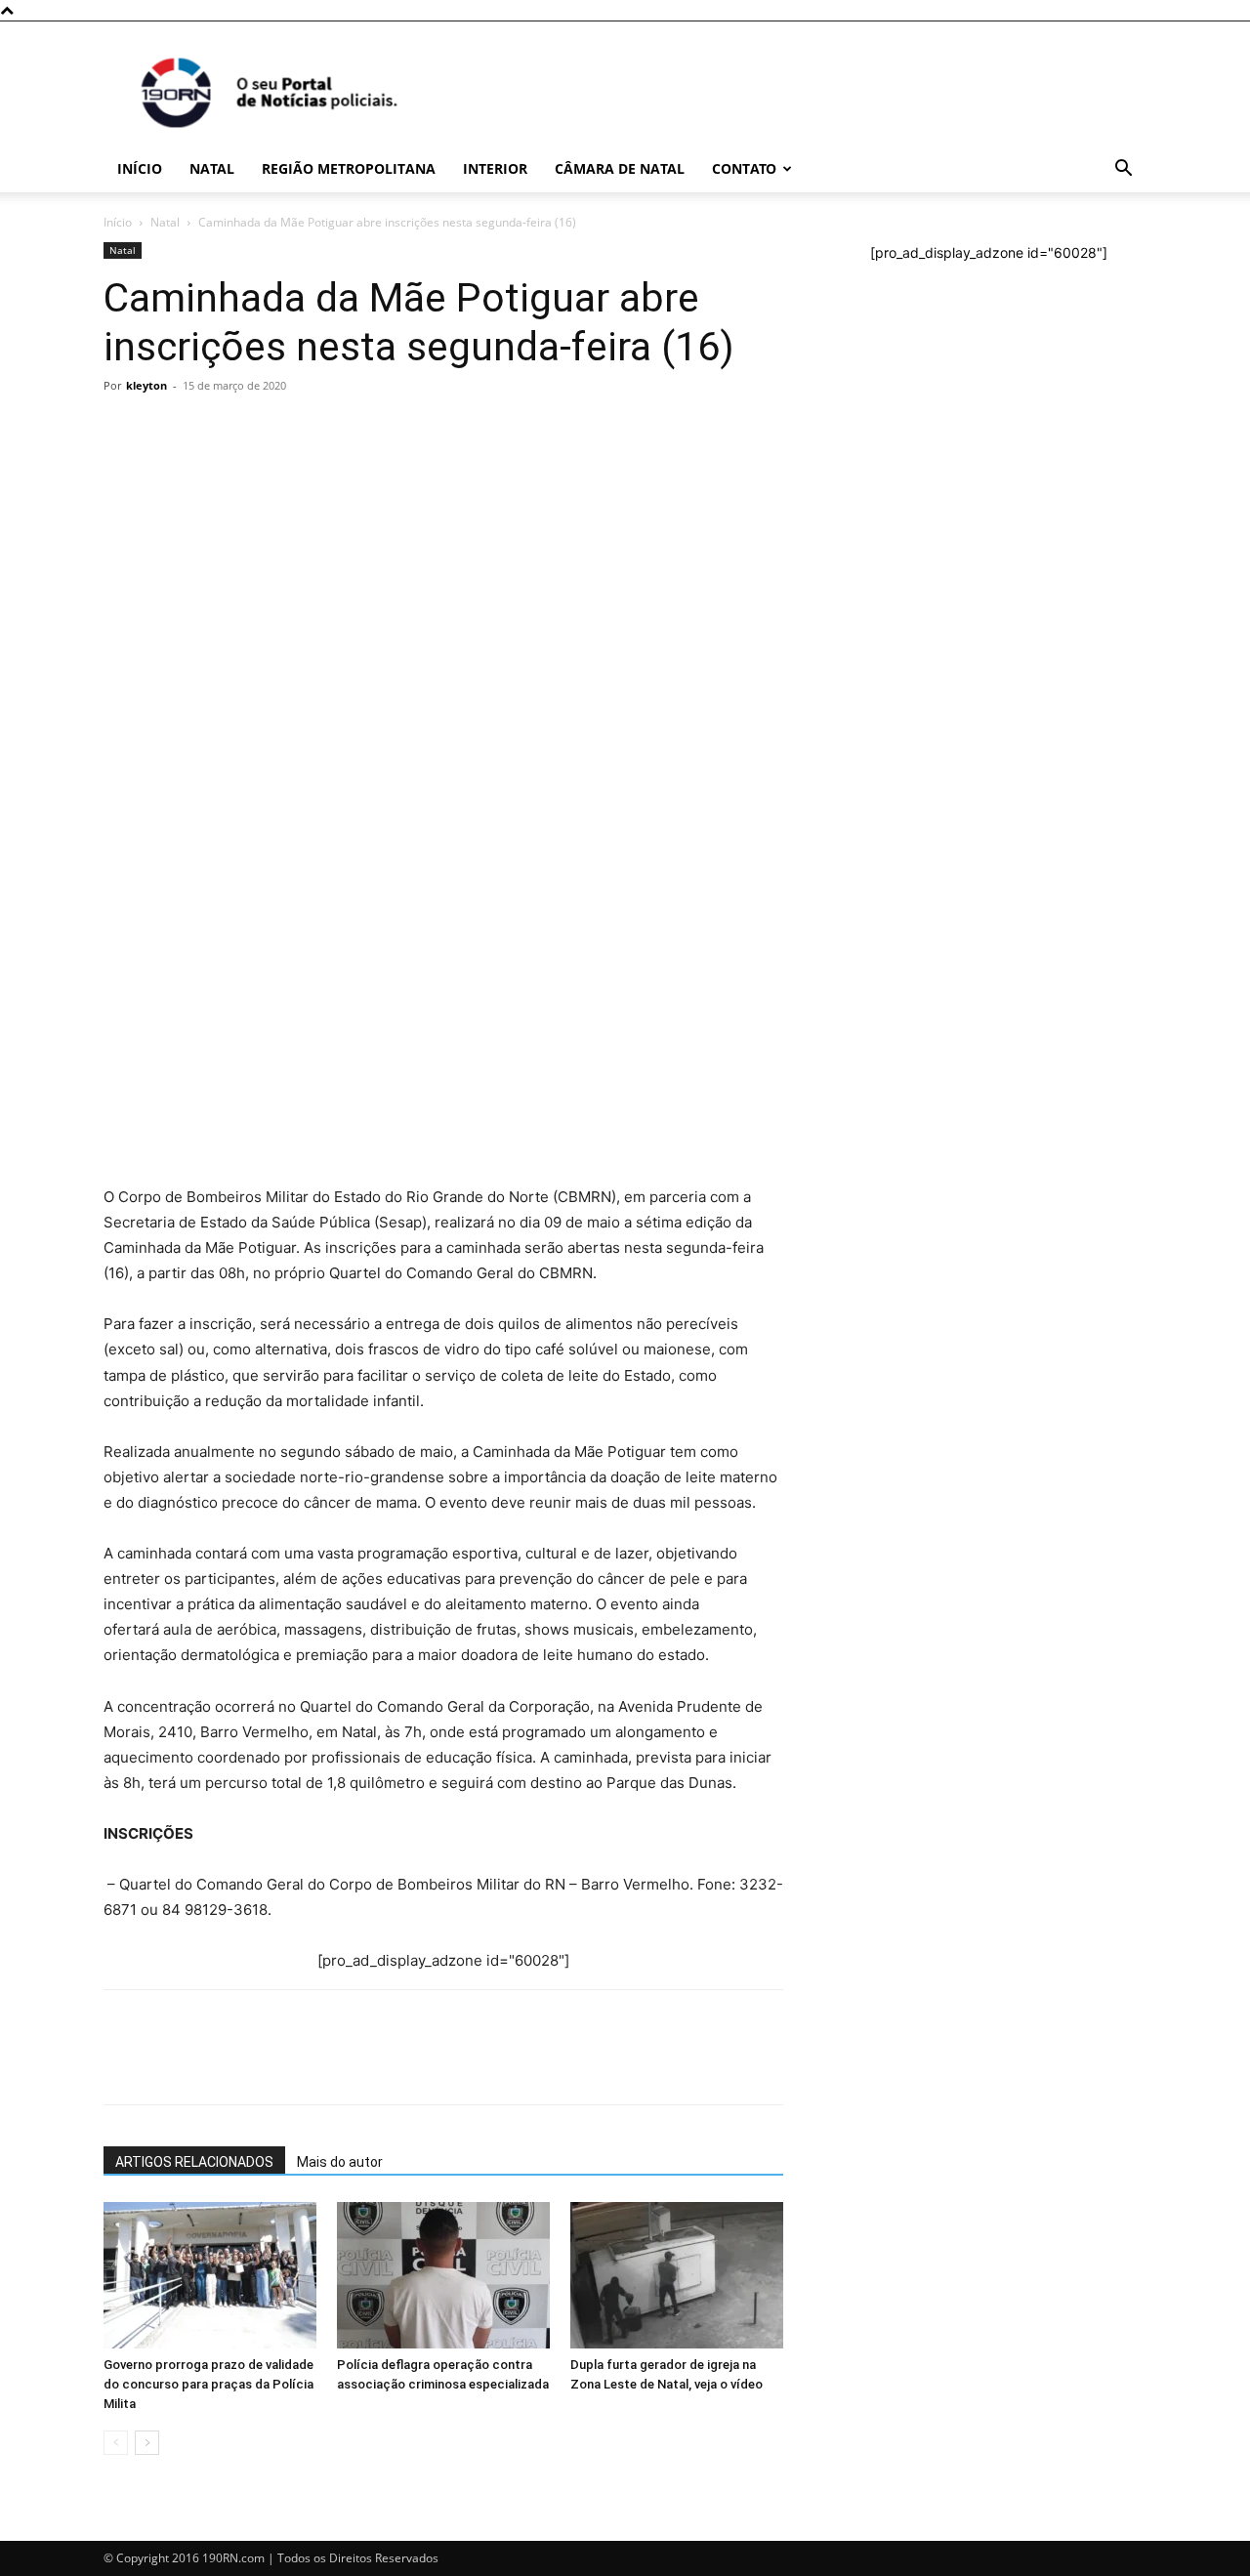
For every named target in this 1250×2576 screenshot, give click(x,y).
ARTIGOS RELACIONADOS (194, 2162)
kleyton (146, 385)
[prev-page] (116, 2443)
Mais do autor (340, 2162)
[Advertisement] (443, 547)
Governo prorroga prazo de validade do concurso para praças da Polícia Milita (208, 2384)
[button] (1123, 170)
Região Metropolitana (349, 168)
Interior (495, 168)
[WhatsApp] (123, 713)
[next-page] (147, 2443)
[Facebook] (168, 713)
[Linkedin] (303, 713)
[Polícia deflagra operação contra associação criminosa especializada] (443, 2275)
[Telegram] (258, 713)
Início (140, 168)
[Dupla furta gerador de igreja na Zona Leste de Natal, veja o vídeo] (677, 2275)
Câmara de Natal (620, 168)
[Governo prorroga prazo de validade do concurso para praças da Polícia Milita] (210, 2275)
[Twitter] (213, 713)
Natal (212, 168)
